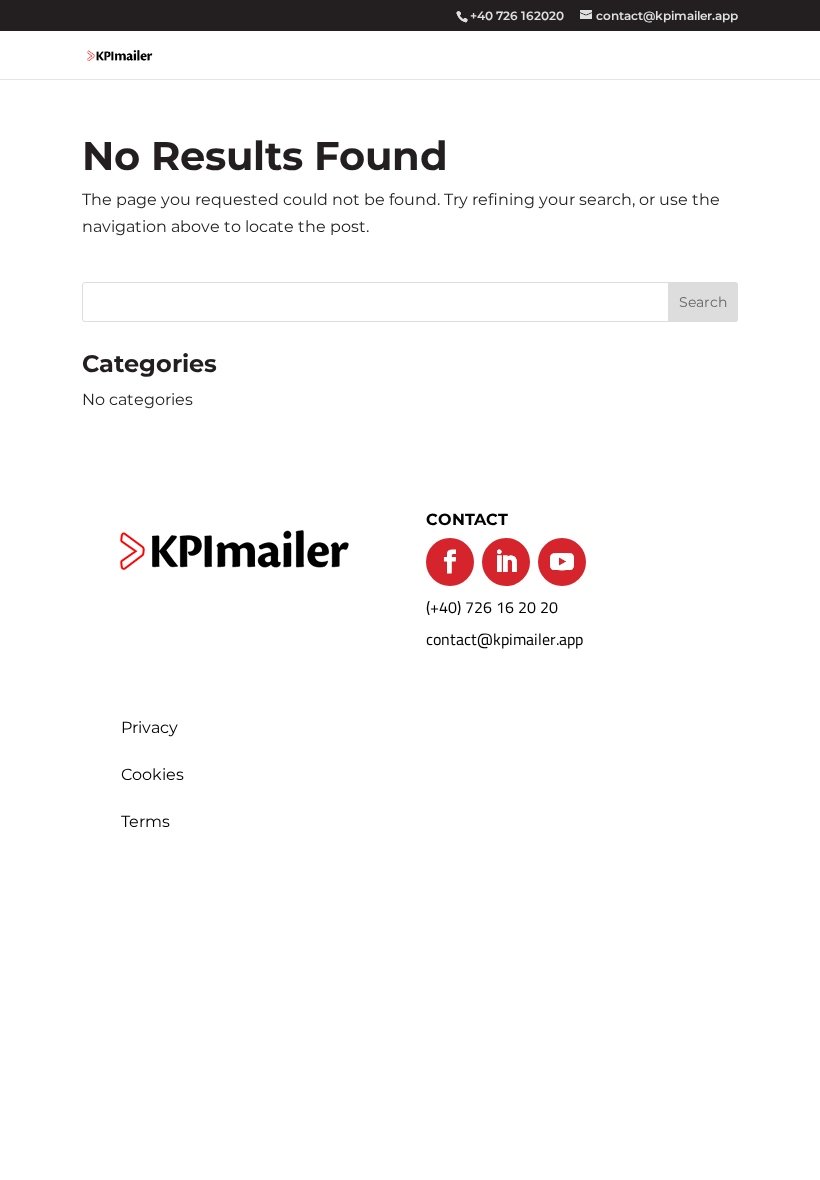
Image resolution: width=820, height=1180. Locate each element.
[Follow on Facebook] (450, 562)
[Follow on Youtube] (562, 562)
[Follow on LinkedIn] (506, 562)
